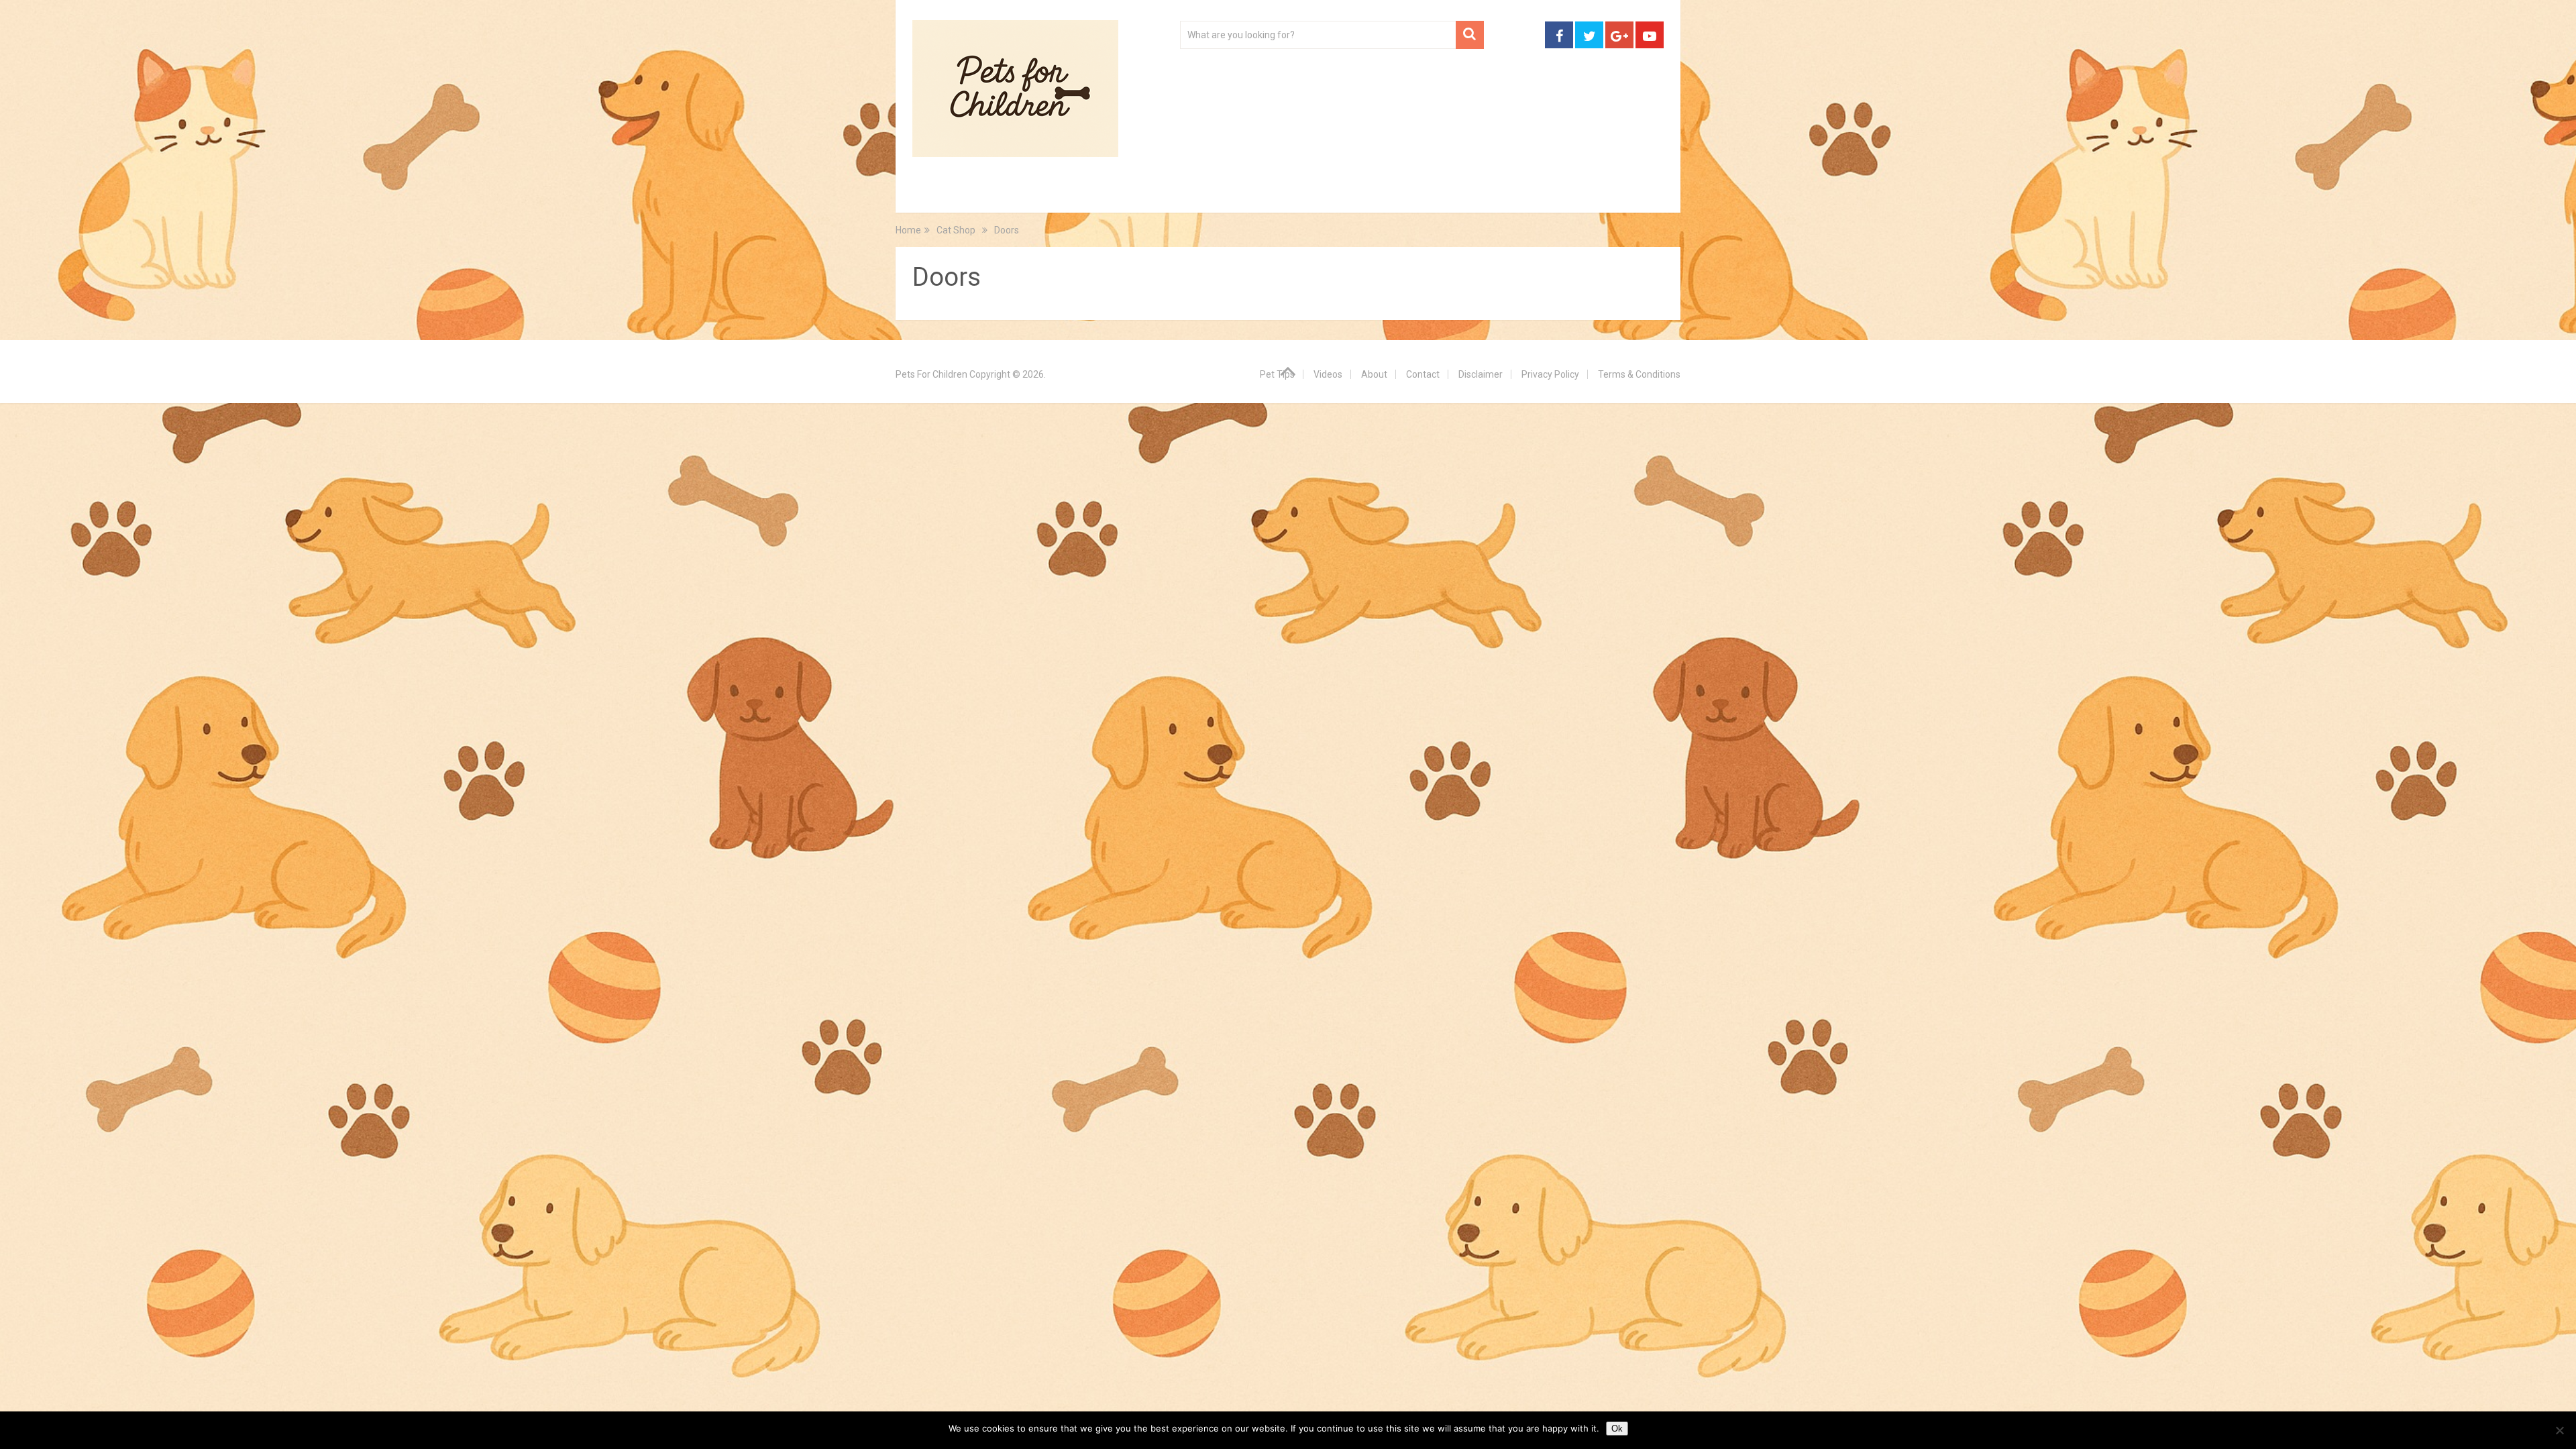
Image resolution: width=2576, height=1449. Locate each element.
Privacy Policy (1550, 374)
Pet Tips (1016, 195)
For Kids (1096, 195)
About (1245, 195)
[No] (2559, 1430)
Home (941, 195)
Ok (1617, 1429)
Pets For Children (931, 374)
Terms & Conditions (1639, 374)
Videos (1173, 195)
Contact (1464, 195)
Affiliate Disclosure (1352, 195)
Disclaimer (1481, 374)
